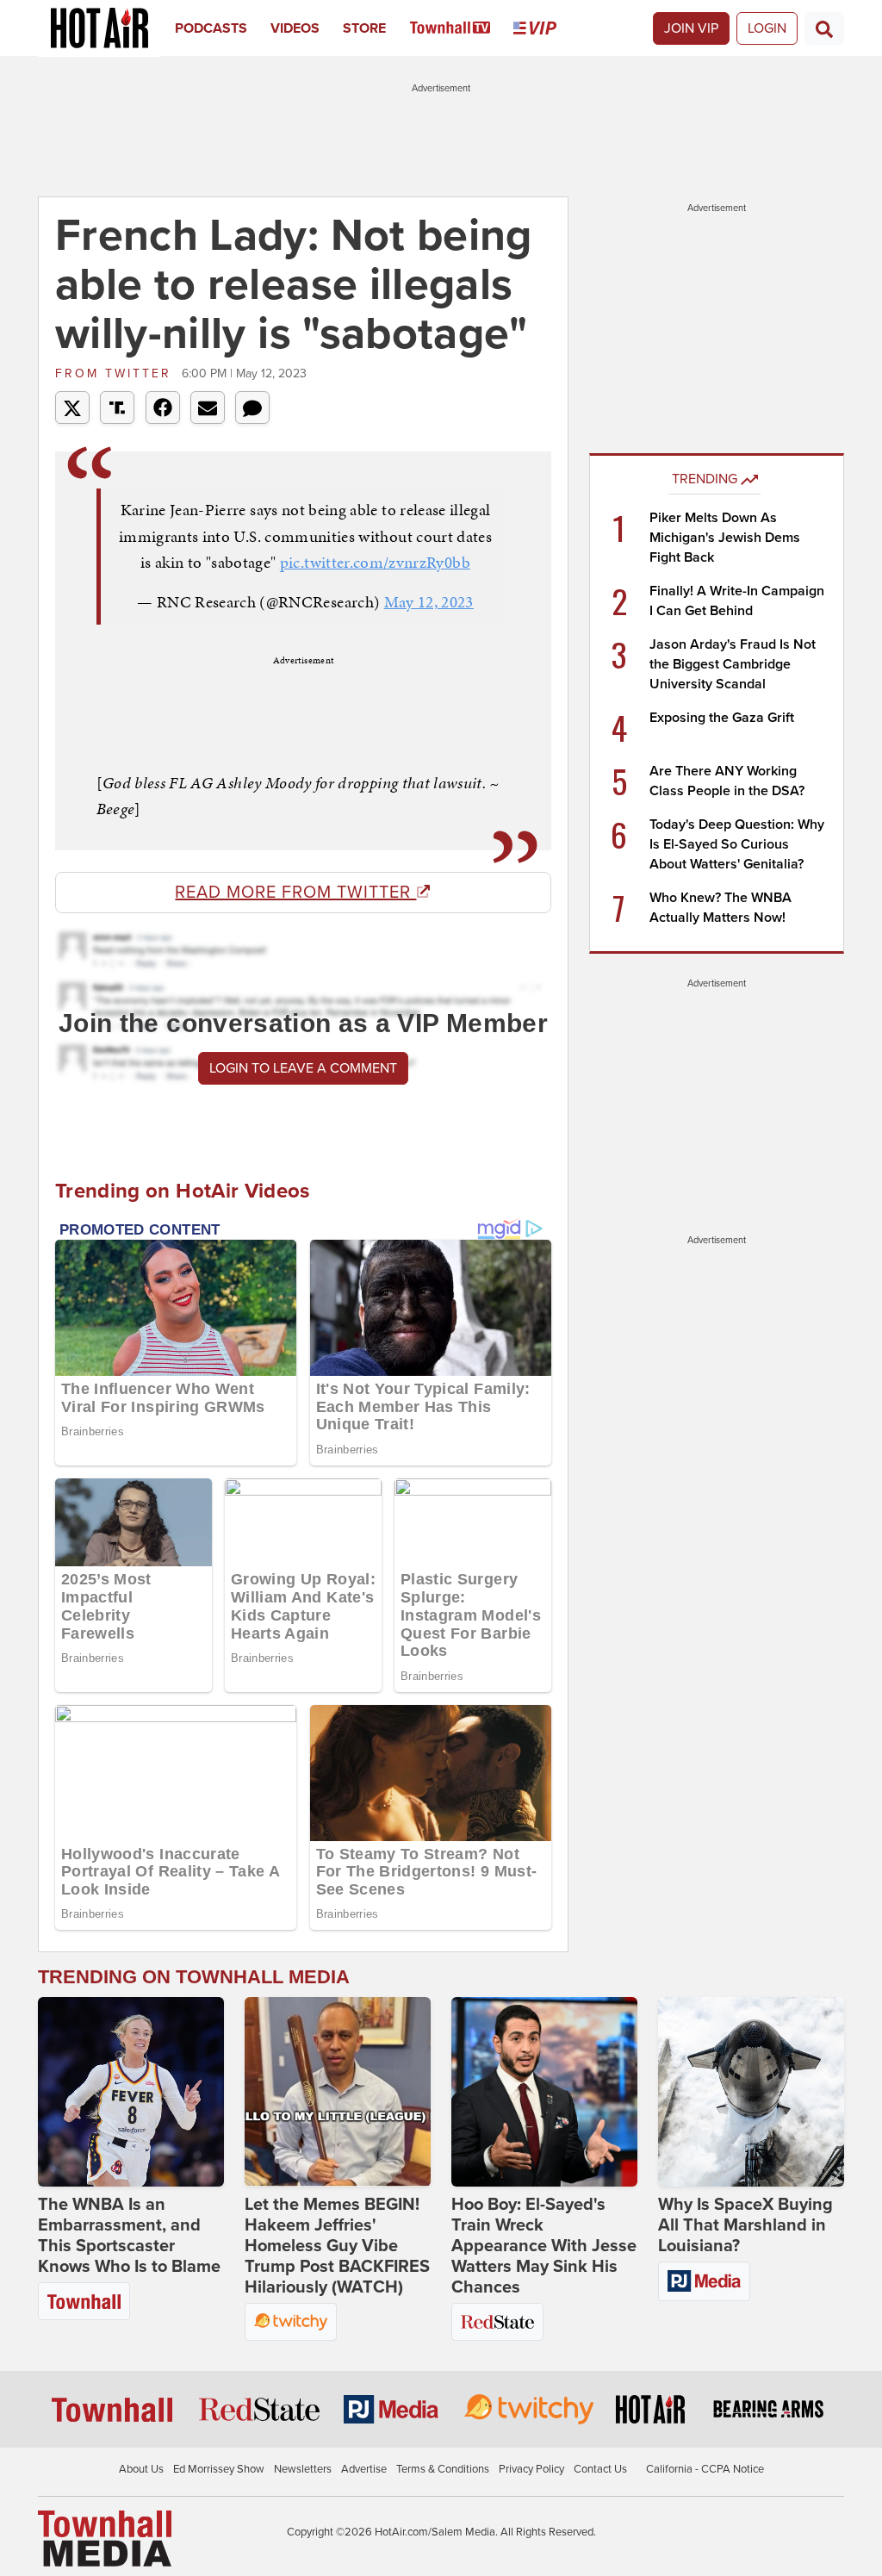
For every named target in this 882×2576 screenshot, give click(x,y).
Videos (295, 28)
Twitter (116, 373)
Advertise (364, 2469)
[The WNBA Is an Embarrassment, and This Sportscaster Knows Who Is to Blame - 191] (131, 2092)
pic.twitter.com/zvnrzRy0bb (375, 562)
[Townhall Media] (105, 2538)
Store (364, 28)
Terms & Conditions (443, 2469)
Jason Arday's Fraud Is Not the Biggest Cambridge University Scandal (733, 664)
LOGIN (767, 28)
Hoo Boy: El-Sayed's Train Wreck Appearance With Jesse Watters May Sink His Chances (544, 2246)
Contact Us (600, 2469)
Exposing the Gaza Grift (722, 718)
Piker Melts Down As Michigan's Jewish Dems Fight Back (725, 538)
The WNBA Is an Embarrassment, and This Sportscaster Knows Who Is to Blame (129, 2236)
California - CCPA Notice (705, 2469)
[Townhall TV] (462, 28)
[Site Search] (824, 28)
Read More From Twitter (295, 893)
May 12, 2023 (429, 602)
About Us (141, 2469)
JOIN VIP (691, 28)
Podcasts (211, 28)
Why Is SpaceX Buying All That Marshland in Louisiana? (745, 2225)
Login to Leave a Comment (303, 1068)
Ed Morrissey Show (219, 2469)
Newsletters (303, 2469)
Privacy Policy (531, 2469)
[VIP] (547, 28)
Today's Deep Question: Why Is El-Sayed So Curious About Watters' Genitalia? (737, 844)
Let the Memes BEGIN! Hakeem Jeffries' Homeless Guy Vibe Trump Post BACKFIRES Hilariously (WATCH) (337, 2246)
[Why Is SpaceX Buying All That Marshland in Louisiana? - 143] (751, 2092)
